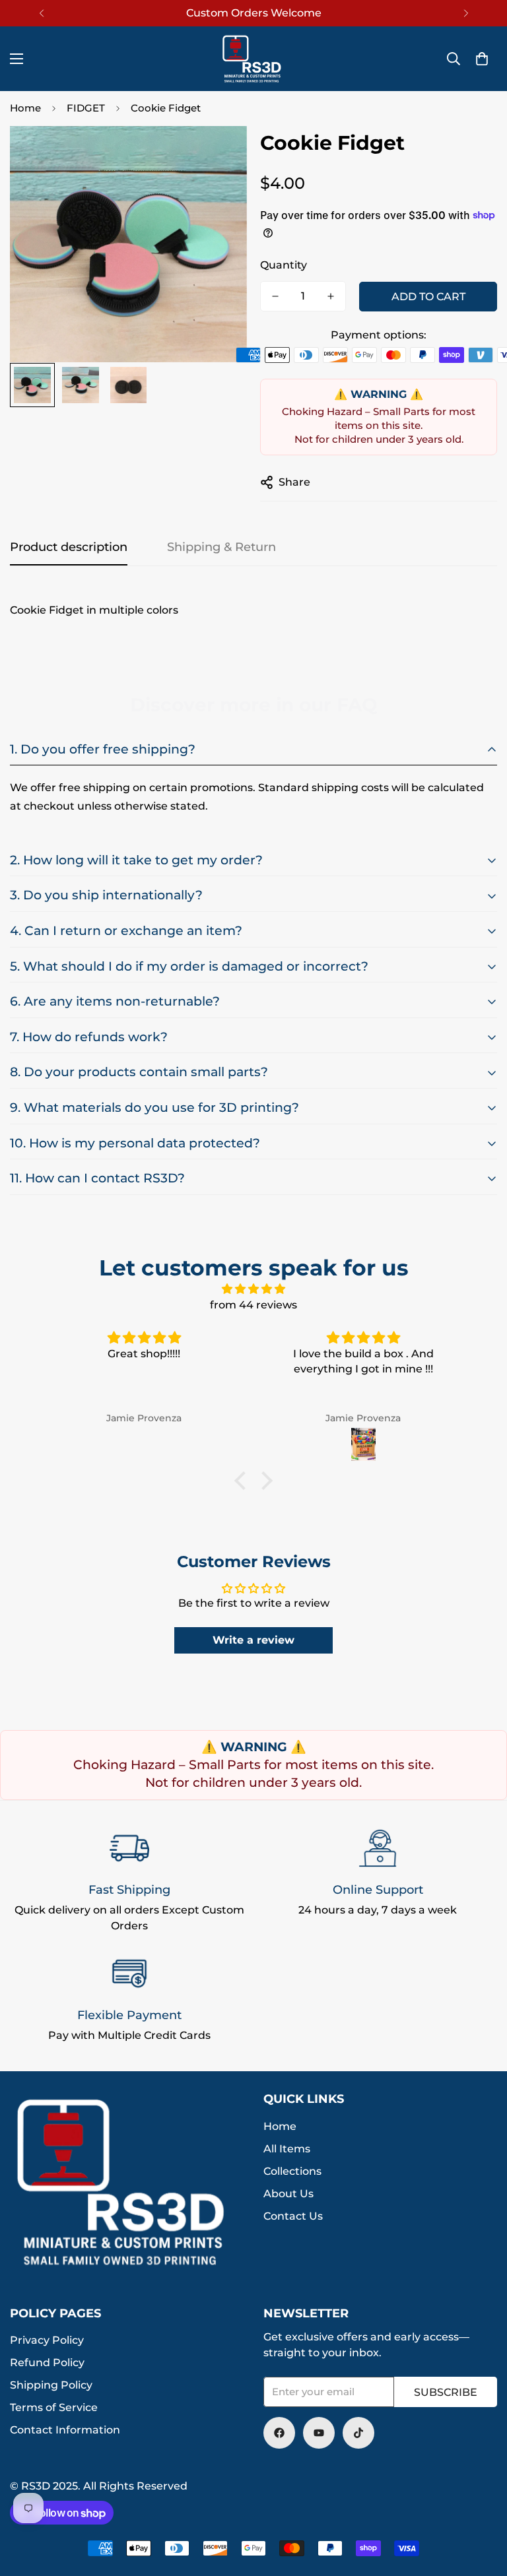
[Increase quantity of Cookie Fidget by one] (331, 296)
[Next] (466, 13)
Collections (292, 2171)
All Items (287, 2149)
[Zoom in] (219, 154)
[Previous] (41, 13)
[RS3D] (253, 59)
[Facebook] (279, 2433)
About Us (288, 2194)
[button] (482, 59)
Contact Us (293, 2216)
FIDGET (86, 108)
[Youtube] (319, 2433)
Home (25, 108)
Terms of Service (54, 2407)
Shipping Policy (51, 2385)
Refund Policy (47, 2363)
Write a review (253, 1640)
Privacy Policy (47, 2340)
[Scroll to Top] (481, 2504)
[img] (253, 1289)
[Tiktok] (358, 2433)
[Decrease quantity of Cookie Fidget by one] (275, 296)
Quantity (284, 265)
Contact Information (65, 2430)
